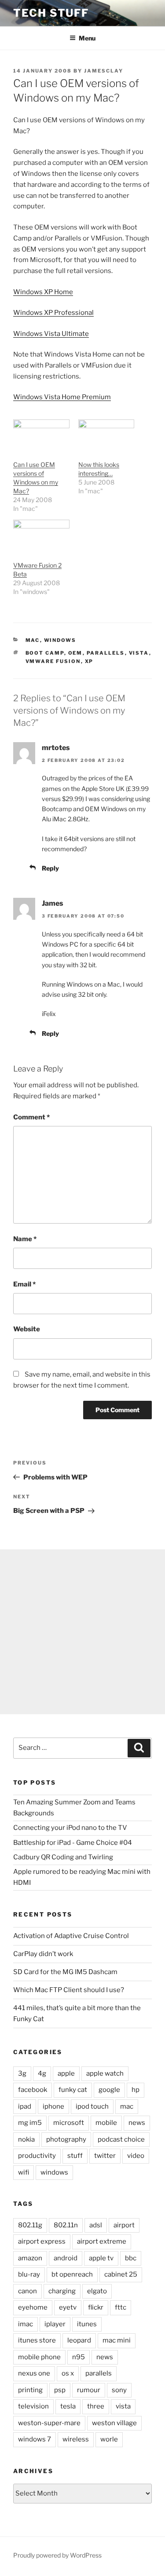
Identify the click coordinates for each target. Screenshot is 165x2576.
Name (25, 1239)
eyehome (33, 2307)
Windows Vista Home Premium (62, 397)
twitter (105, 2156)
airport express (42, 2241)
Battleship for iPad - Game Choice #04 (73, 1843)
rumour (89, 2390)
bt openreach (72, 2274)
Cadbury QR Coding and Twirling (63, 1857)
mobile (106, 2123)
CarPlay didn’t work (43, 1954)
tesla (68, 2406)
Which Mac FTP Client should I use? (69, 1990)
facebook (33, 2090)
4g (42, 2073)
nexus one (34, 2373)
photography (66, 2139)
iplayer (55, 2324)
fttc (121, 2307)
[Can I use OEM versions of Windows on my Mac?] (41, 435)
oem (75, 653)
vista (139, 653)
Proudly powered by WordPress (57, 2555)
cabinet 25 (121, 2274)
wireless (76, 2439)
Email (24, 1284)
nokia (26, 2139)
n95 (79, 2357)
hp (136, 2090)
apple (66, 2073)
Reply (50, 868)
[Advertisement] (82, 1632)
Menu (87, 38)
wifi (24, 2172)
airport (124, 2225)
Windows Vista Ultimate (51, 334)
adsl (96, 2225)
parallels (106, 653)
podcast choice (121, 2139)
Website (27, 1329)
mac (33, 640)
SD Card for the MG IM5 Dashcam (65, 1972)
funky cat (73, 2090)
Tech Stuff (51, 13)
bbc (131, 2258)
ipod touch (92, 2106)
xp (89, 661)
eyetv (68, 2307)
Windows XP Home (43, 292)
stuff (75, 2156)
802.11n (66, 2225)
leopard (79, 2340)
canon (27, 2291)
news (137, 2123)
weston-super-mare (49, 2423)
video (136, 2156)
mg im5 (30, 2123)
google (109, 2090)
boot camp (45, 653)
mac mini (117, 2340)
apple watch (105, 2073)
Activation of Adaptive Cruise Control (71, 1936)
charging (62, 2291)
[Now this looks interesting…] (106, 435)
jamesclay (104, 71)
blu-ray (29, 2274)
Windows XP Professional (53, 313)
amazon (30, 2258)
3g (22, 2073)
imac (26, 2324)
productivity (37, 2156)
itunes (87, 2324)
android (66, 2258)
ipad (25, 2106)
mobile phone (39, 2357)
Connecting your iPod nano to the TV (70, 1828)
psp (60, 2390)
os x (68, 2373)
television (33, 2406)
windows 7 (35, 2439)
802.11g (30, 2225)
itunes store (37, 2340)
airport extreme (102, 2241)
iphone (53, 2106)
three (96, 2406)
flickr (96, 2307)
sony (119, 2390)
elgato (97, 2291)
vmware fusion (53, 661)
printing (30, 2390)
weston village (114, 2423)
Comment (31, 1117)
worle (109, 2439)
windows (60, 640)
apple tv (101, 2258)
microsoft (69, 2123)
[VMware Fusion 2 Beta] (41, 536)
